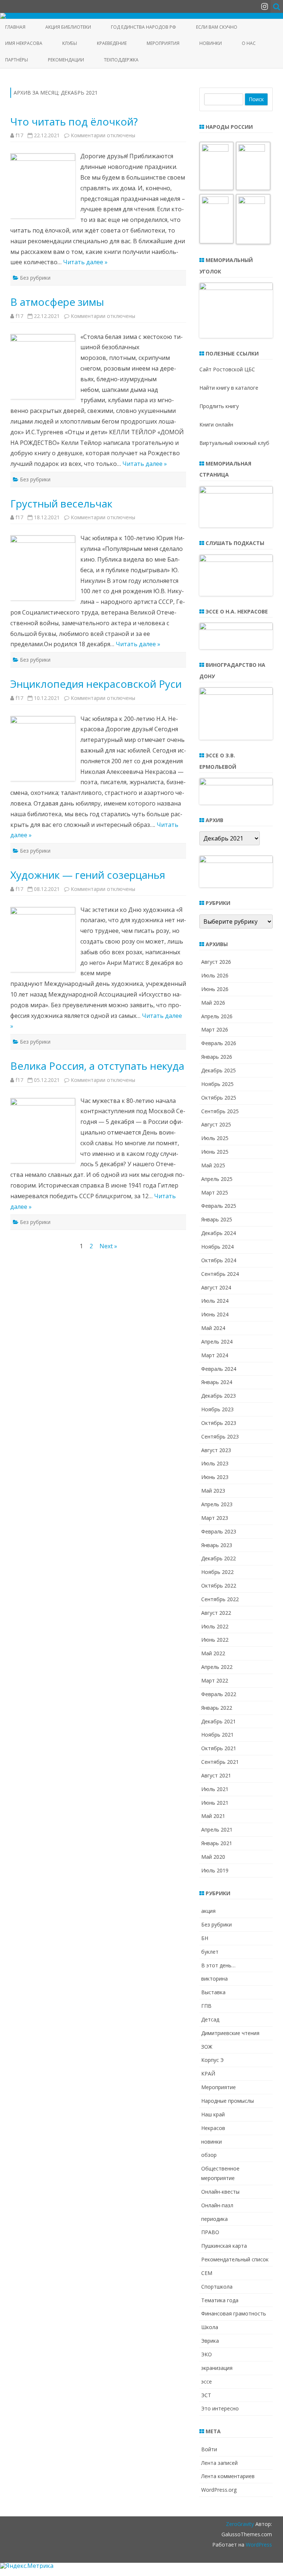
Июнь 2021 (215, 1803)
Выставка (213, 1992)
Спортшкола (217, 2287)
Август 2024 (216, 1287)
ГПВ (206, 2006)
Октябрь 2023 (219, 1423)
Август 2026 (216, 962)
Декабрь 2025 (219, 1070)
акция (208, 1911)
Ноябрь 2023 (217, 1409)
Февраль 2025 (219, 1206)
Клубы (70, 43)
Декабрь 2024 (219, 1233)
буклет (210, 1952)
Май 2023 (213, 1491)
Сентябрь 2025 (220, 1111)
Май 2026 (213, 1003)
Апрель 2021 (217, 1830)
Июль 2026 (215, 975)
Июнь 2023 (215, 1477)
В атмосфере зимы (57, 302)
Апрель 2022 (217, 1667)
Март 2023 (215, 1518)
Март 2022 (215, 1680)
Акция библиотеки (68, 27)
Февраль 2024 (219, 1369)
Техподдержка (121, 60)
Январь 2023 (217, 1545)
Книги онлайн (216, 424)
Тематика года (220, 2300)
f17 (19, 135)
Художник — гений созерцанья (88, 875)
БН (205, 1938)
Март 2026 (215, 1029)
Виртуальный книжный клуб (234, 443)
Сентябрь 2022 (220, 1599)
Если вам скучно (217, 27)
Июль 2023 (215, 1463)
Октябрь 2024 (219, 1260)
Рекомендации (66, 60)
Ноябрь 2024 (217, 1247)
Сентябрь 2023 (220, 1436)
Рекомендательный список (235, 2259)
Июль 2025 (215, 1138)
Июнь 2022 (215, 1640)
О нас (249, 43)
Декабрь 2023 (219, 1396)
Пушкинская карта (224, 2246)
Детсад (210, 2019)
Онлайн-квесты (220, 2192)
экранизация (217, 2368)
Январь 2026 (217, 1057)
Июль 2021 (215, 1789)
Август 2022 (216, 1613)
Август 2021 (216, 1775)
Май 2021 (213, 1816)
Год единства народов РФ (144, 27)
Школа (210, 2327)
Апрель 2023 (217, 1504)
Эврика (210, 2341)
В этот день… (218, 1965)
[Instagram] (265, 6)
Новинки (211, 43)
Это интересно (220, 2408)
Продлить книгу (219, 406)
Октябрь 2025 (219, 1098)
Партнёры (17, 60)
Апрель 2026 (217, 1016)
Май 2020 (213, 1857)
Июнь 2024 (215, 1314)
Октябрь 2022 (219, 1586)
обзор (209, 2155)
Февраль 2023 (219, 1531)
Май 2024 (213, 1328)
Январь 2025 (217, 1219)
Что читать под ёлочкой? (74, 121)
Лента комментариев (228, 2476)
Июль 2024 (215, 1301)
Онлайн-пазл (217, 2205)
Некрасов (213, 2128)
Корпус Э (212, 2060)
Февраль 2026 (219, 1043)
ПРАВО (210, 2232)
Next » (108, 1246)
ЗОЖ (207, 2047)
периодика (214, 2219)
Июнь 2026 (215, 989)
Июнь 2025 (215, 1152)
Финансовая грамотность (234, 2313)
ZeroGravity (240, 2524)
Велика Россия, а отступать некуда (97, 1066)
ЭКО (207, 2354)
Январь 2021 (217, 1843)
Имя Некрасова (24, 43)
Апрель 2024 (217, 1342)
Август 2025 (216, 1124)
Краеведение (112, 43)
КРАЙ (208, 2073)
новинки (212, 2142)
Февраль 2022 (219, 1694)
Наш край (213, 2114)
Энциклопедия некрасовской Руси (96, 684)
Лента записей (219, 2463)
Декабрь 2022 (219, 1558)
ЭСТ (206, 2395)
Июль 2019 (215, 1870)
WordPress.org (219, 2490)
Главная (15, 27)
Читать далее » (85, 262)
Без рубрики (35, 278)
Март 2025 (215, 1193)
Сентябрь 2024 (220, 1274)
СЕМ (207, 2273)
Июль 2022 (215, 1626)
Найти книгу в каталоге (229, 388)
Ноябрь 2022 (217, 1572)
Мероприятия (163, 43)
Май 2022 (213, 1653)
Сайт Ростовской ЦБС (227, 369)
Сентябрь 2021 (220, 1762)
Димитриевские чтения (230, 2033)
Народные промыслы (228, 2101)
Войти (209, 2449)
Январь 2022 (217, 1708)
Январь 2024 (217, 1382)
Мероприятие (219, 2087)
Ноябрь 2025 (217, 1084)
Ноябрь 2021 (217, 1735)
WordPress (258, 2545)
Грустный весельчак (61, 503)
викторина (214, 1979)
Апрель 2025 (217, 1179)
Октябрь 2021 (219, 1748)
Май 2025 (213, 1165)
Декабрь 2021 (219, 1721)
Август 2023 (216, 1450)
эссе (207, 2382)
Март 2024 (215, 1355)
